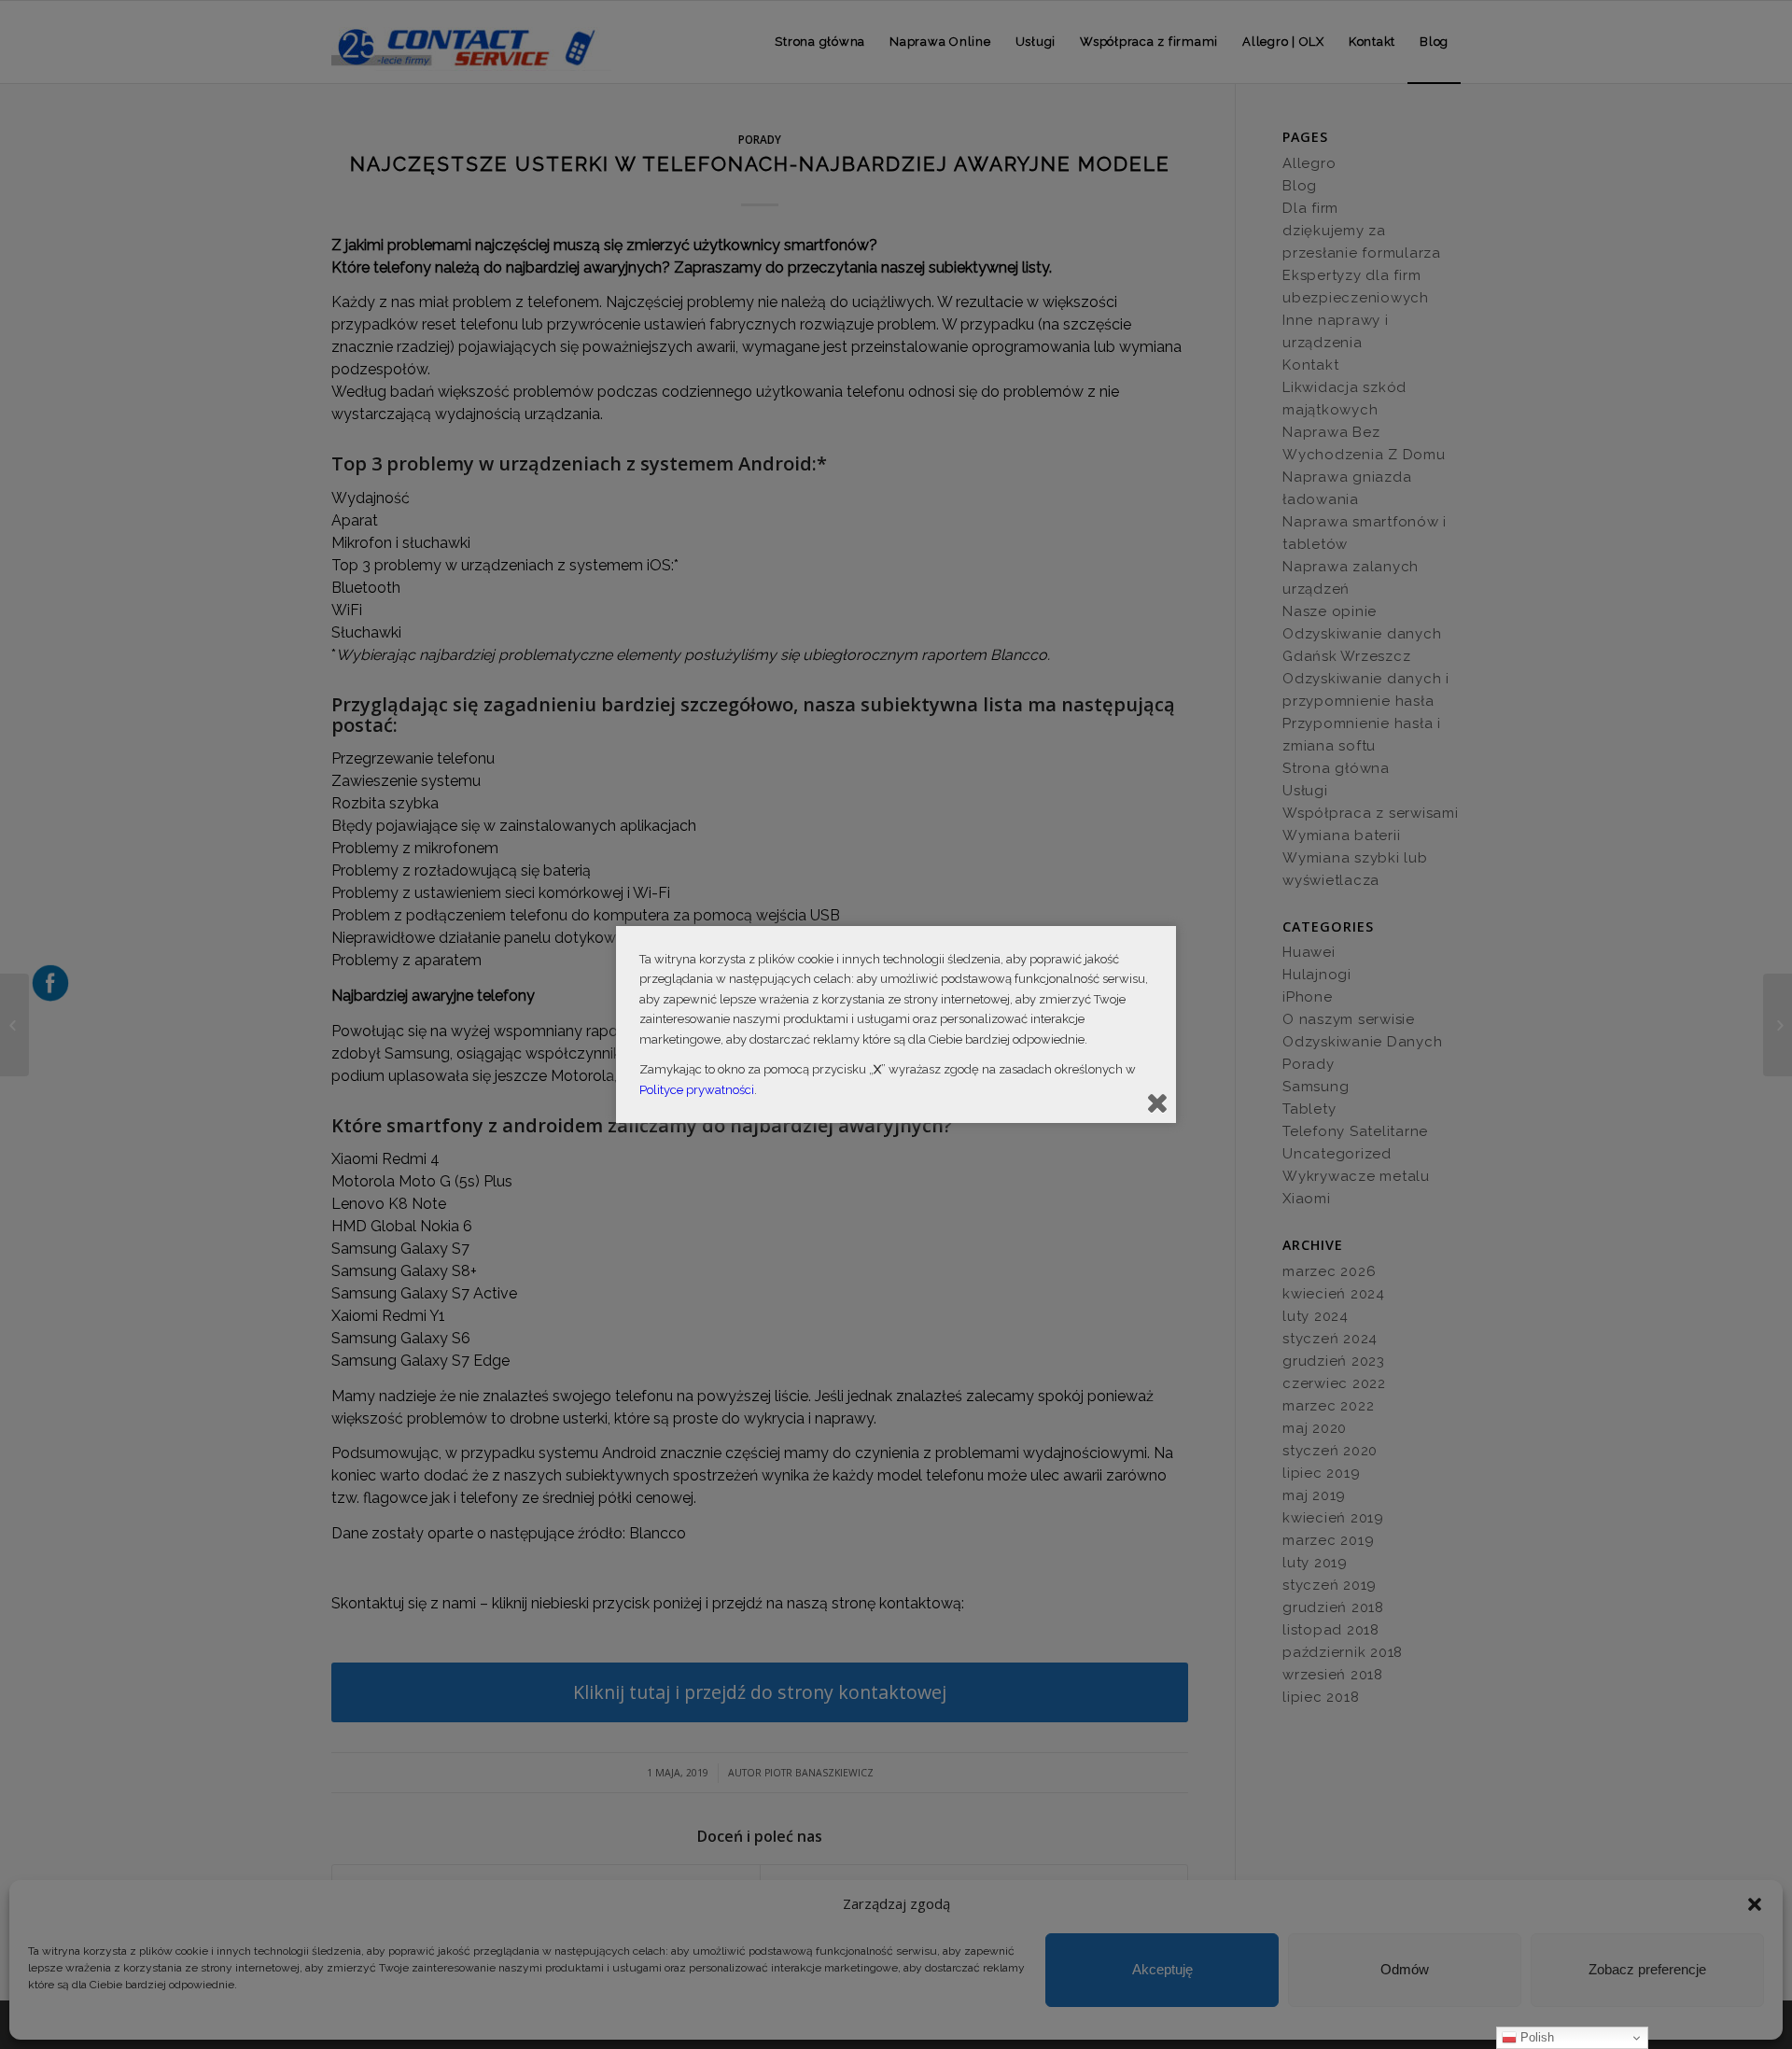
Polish (1535, 2037)
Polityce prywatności (697, 1090)
